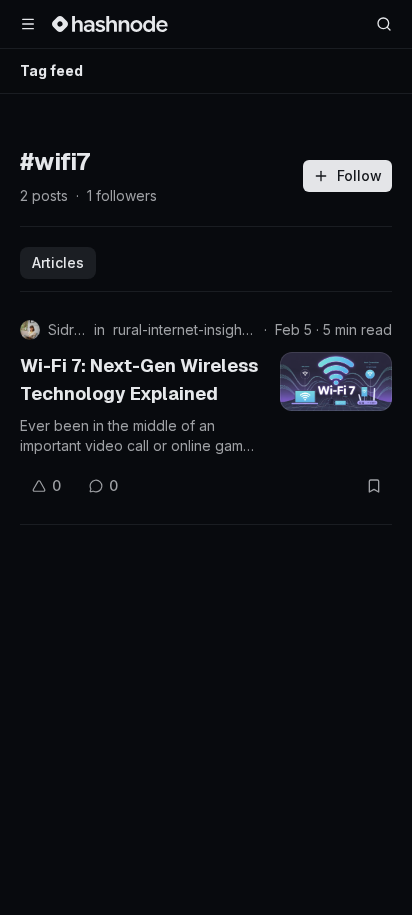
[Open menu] (28, 24)
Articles (58, 262)
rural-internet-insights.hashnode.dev (184, 329)
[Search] (384, 24)
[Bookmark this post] (374, 486)
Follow (359, 175)
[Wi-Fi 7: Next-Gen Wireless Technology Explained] (336, 381)
